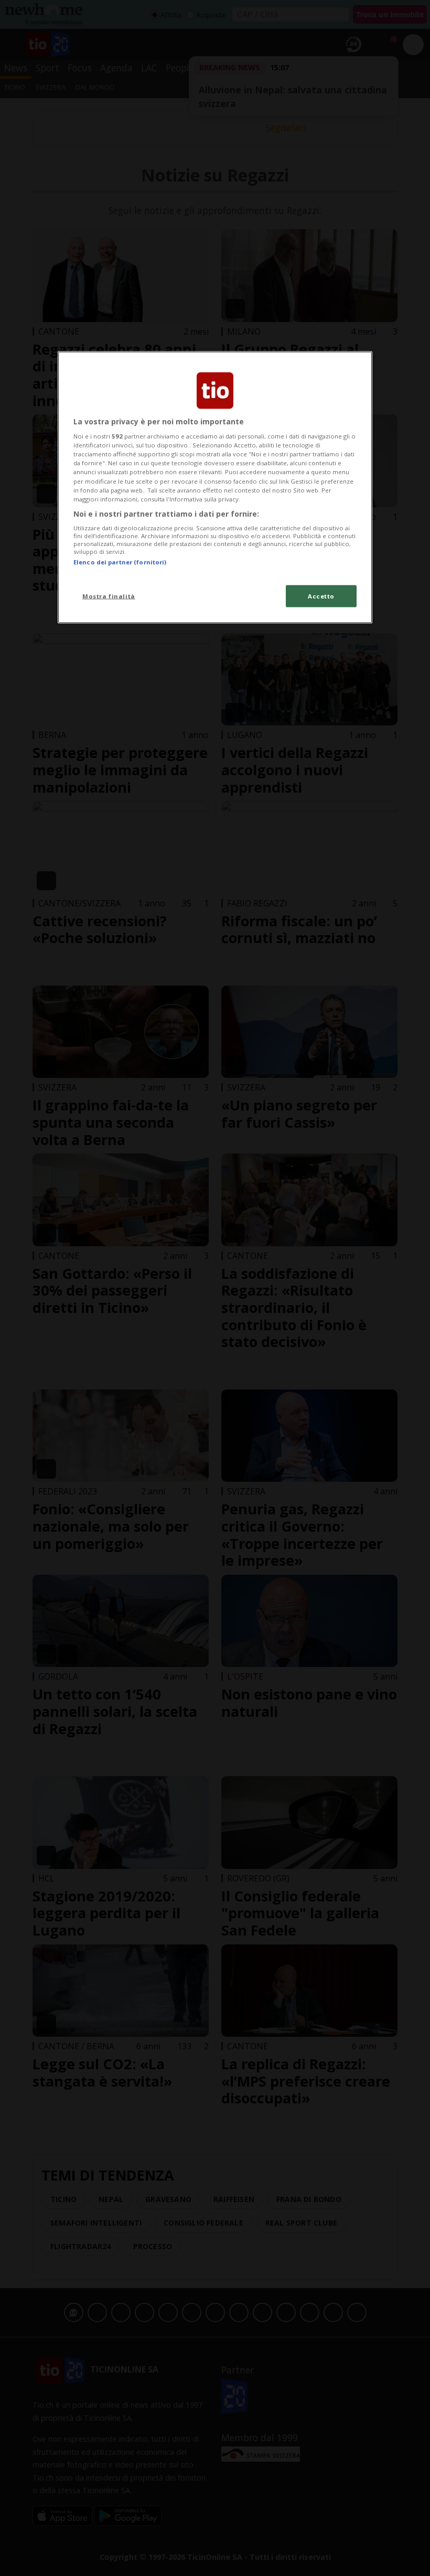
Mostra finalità (109, 596)
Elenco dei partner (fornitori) (120, 562)
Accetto (321, 596)
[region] (215, 487)
